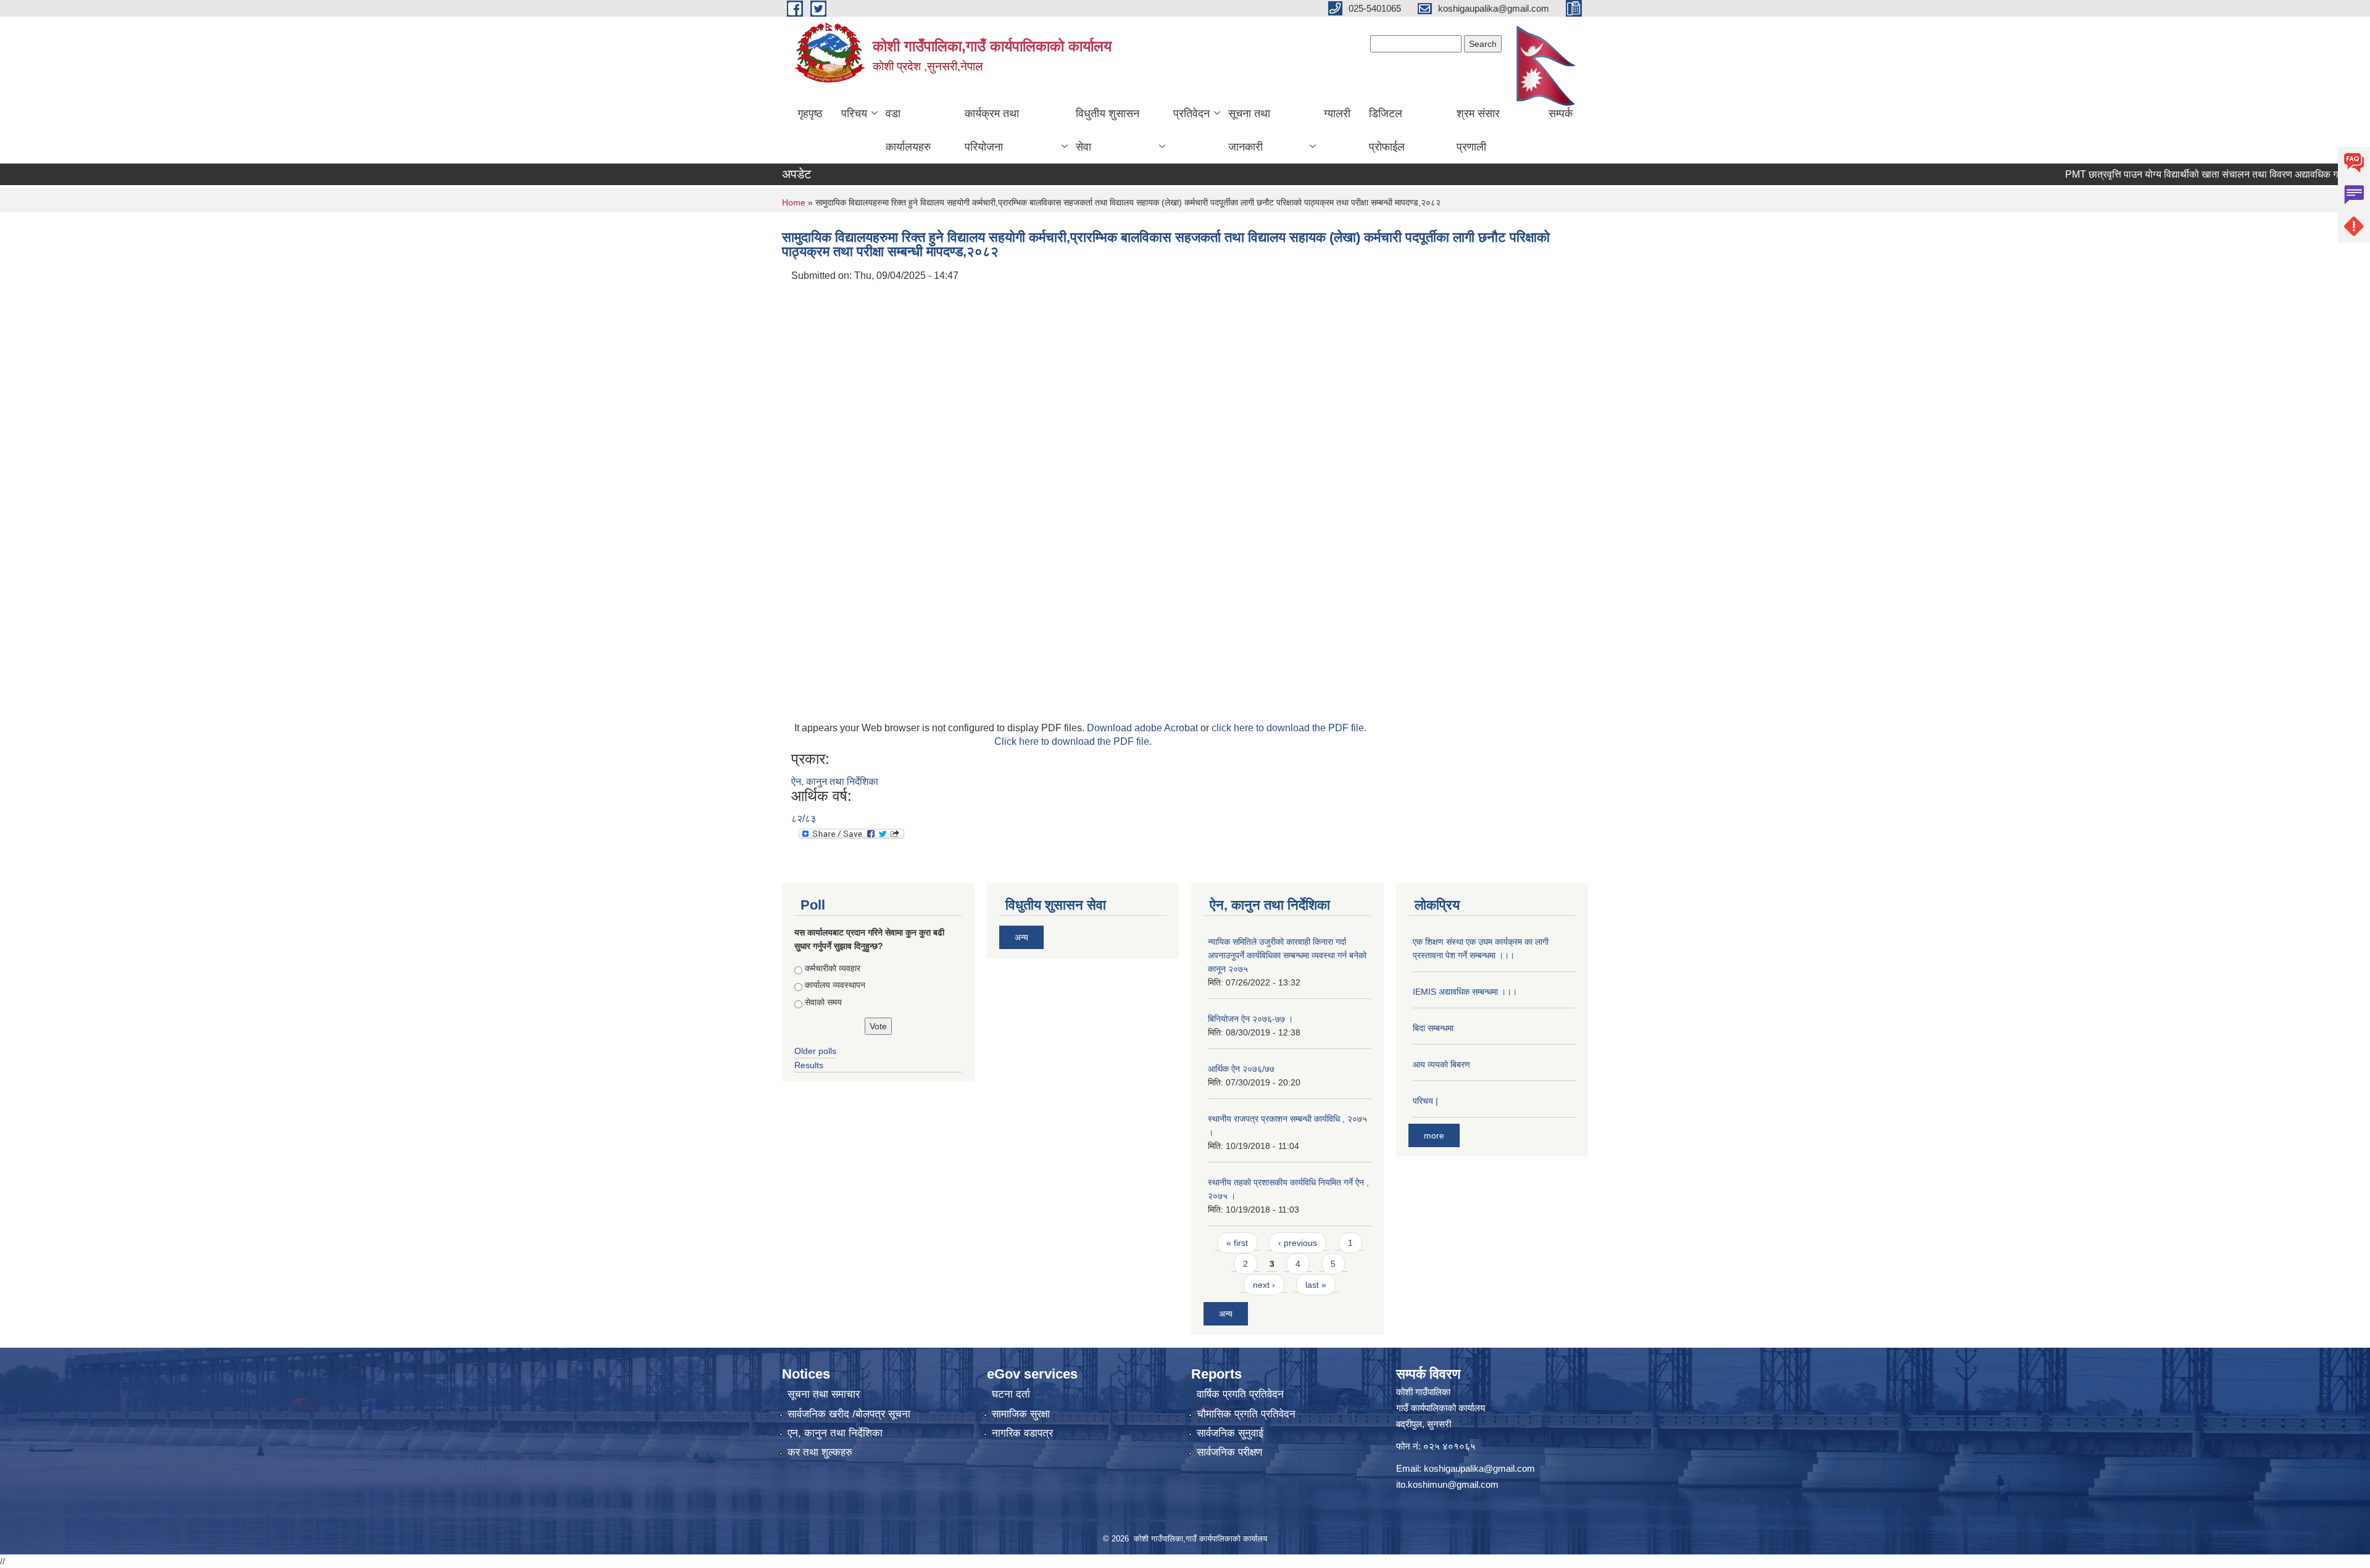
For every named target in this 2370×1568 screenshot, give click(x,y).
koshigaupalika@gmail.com (1479, 1468)
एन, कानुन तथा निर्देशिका (835, 1433)
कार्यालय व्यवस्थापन (835, 985)
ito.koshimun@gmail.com (1447, 1484)
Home (794, 202)
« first (1237, 1243)
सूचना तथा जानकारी (1249, 130)
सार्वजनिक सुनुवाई (1230, 1433)
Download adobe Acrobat (1144, 728)
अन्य (1021, 937)
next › (1264, 1285)
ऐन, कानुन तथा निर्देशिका (835, 782)
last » (1316, 1285)
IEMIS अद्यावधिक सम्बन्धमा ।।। (1465, 992)
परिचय (854, 114)
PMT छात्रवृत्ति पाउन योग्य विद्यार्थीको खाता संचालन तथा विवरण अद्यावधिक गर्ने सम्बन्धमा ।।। (2177, 174)
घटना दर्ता (1011, 1394)
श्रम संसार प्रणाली (1478, 130)
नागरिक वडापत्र (1022, 1433)
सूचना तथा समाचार (824, 1394)
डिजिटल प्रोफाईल (1387, 130)
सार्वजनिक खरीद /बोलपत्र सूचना (849, 1414)
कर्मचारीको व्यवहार (833, 968)
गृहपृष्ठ (810, 114)
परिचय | (1425, 1101)
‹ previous (1298, 1243)
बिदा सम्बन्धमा (1433, 1028)
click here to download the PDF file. (1289, 728)
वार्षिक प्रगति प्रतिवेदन (1240, 1394)
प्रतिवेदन (1191, 114)
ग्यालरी (1337, 114)
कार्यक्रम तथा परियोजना (992, 130)
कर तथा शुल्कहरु (820, 1452)
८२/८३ (804, 819)
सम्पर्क (1561, 114)
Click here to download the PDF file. (1073, 741)
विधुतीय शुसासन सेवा (1108, 130)
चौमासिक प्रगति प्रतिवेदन (1246, 1414)
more (1434, 1135)
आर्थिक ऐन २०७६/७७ (1241, 1069)
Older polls (815, 1051)
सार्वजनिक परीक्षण (1229, 1452)
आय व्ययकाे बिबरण (1441, 1064)
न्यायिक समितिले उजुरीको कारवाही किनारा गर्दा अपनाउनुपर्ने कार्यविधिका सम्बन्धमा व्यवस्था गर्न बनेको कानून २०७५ (1287, 955)
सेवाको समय (823, 1002)
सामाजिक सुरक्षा (1021, 1414)
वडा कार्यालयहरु (908, 130)
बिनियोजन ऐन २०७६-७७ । (1250, 1019)
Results (809, 1065)
